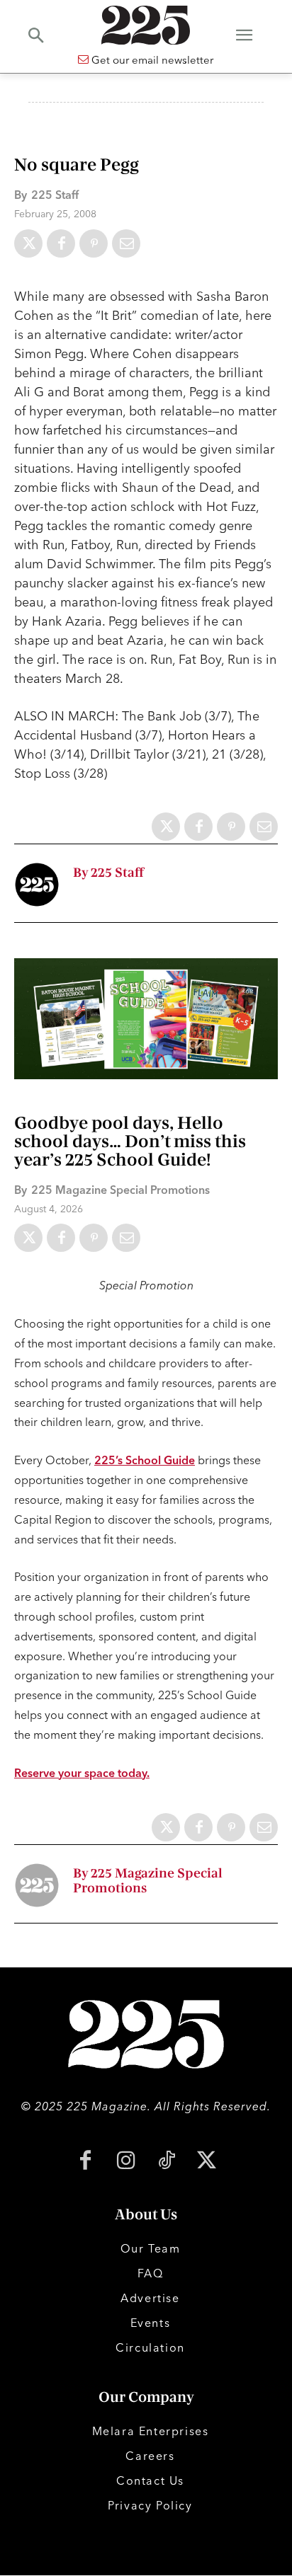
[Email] (126, 243)
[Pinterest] (94, 243)
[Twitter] (28, 243)
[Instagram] (126, 2162)
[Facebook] (61, 243)
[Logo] (146, 25)
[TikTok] (166, 2162)
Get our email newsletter (151, 60)
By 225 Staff (108, 873)
